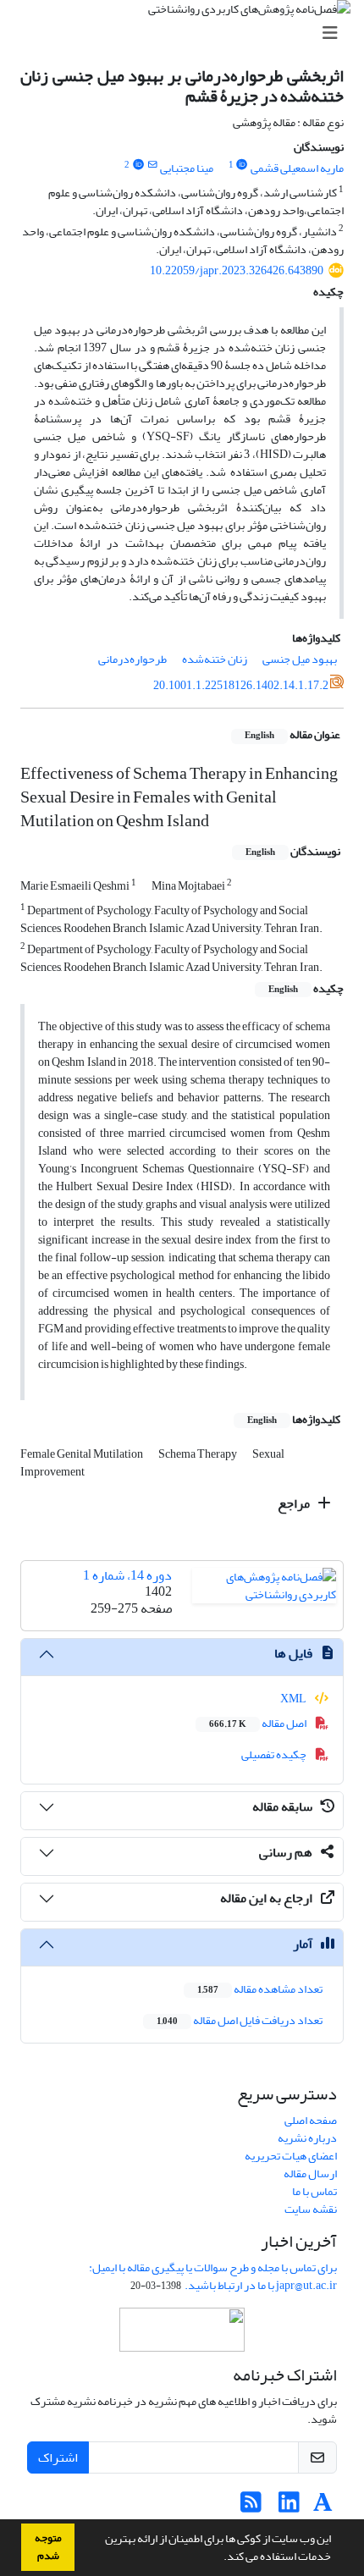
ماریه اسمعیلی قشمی (297, 168)
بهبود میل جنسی (300, 659)
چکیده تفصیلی (275, 1754)
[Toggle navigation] (187, 33)
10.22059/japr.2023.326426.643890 (237, 270)
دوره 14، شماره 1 (127, 1575)
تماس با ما (314, 2191)
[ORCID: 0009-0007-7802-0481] (242, 165)
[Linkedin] (289, 2507)
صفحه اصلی (311, 2120)
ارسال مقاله (310, 2173)
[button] (219, 2558)
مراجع (295, 1503)
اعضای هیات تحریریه (291, 2156)
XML (294, 1699)
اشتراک (58, 2457)
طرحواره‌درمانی (132, 659)
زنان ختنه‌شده (215, 659)
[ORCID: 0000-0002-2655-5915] (138, 165)
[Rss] (251, 2507)
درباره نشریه (307, 2138)
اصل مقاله (259, 1723)
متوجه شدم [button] (48, 2547)
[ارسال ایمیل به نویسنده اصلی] (152, 165)
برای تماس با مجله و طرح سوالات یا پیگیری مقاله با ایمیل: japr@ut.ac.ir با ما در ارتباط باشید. (213, 2276)
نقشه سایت (311, 2209)
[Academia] (323, 2507)
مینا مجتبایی (187, 168)
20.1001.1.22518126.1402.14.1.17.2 (241, 685)
